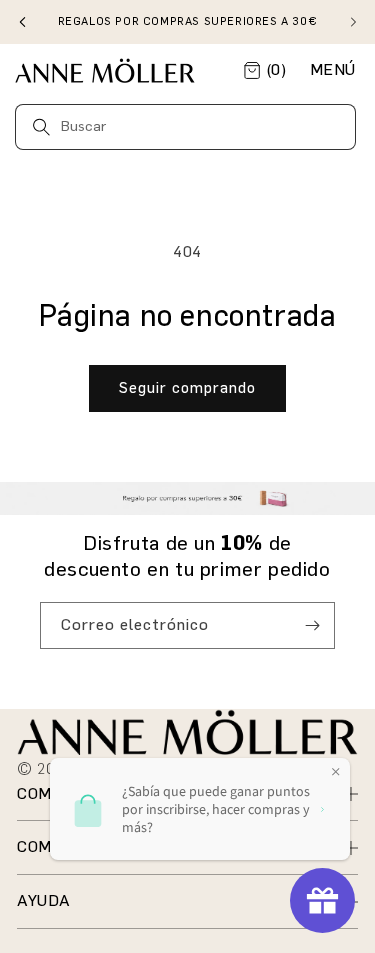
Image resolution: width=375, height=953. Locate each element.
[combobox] (185, 127)
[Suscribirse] (312, 625)
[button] (333, 70)
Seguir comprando (187, 388)
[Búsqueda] (41, 126)
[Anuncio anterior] (22, 22)
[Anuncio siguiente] (353, 22)
